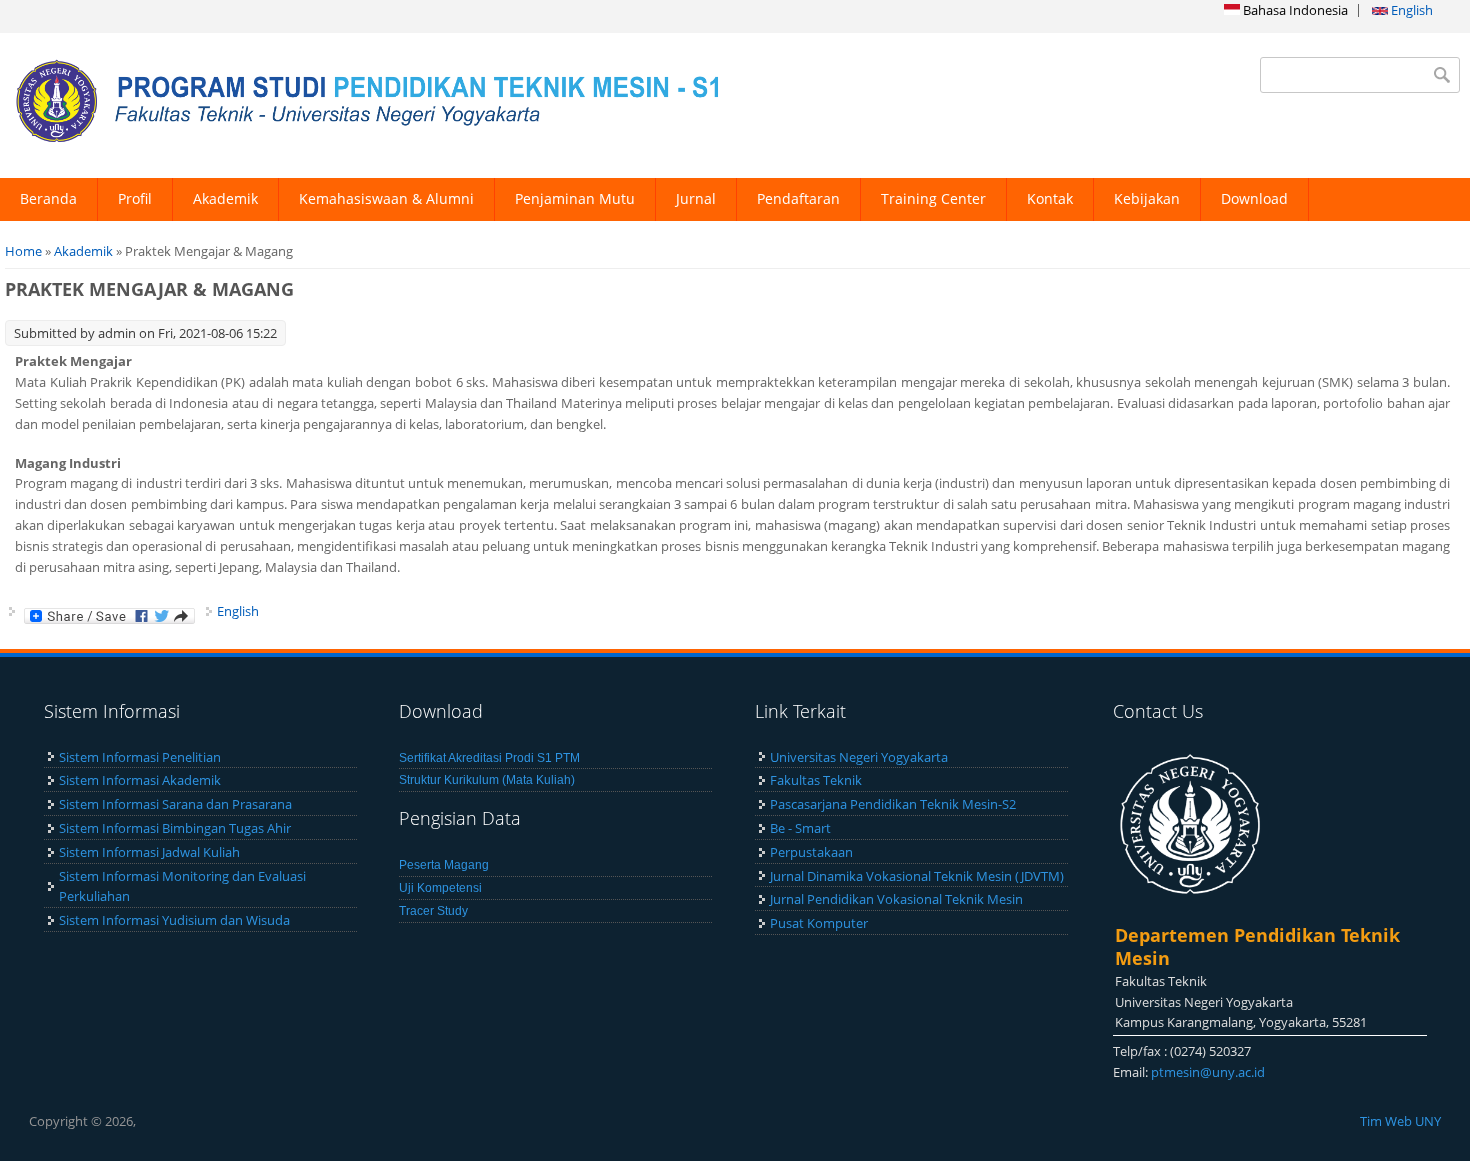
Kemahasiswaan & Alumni (386, 198)
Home (23, 251)
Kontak (1050, 198)
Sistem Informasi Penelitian (140, 757)
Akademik (225, 198)
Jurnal (696, 198)
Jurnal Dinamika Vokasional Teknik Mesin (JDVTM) (917, 876)
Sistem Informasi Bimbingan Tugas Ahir (175, 828)
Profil (135, 198)
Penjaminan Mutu (575, 198)
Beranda (48, 198)
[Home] (362, 105)
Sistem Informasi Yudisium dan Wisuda (174, 920)
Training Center (933, 198)
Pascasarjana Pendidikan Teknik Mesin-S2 (893, 804)
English (1410, 10)
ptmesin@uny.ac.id (1208, 1072)
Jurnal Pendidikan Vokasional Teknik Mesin (896, 899)
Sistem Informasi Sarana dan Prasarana (175, 804)
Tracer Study (433, 911)
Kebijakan (1147, 198)
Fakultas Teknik (816, 780)
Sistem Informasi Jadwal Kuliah (149, 852)
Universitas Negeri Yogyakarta (859, 757)
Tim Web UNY (1400, 1121)
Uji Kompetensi (440, 888)
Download (1254, 198)
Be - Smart (800, 828)
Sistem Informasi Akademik (140, 780)
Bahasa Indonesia (1294, 10)
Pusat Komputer (819, 923)
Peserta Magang (444, 865)
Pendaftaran (798, 198)
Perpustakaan (811, 852)
